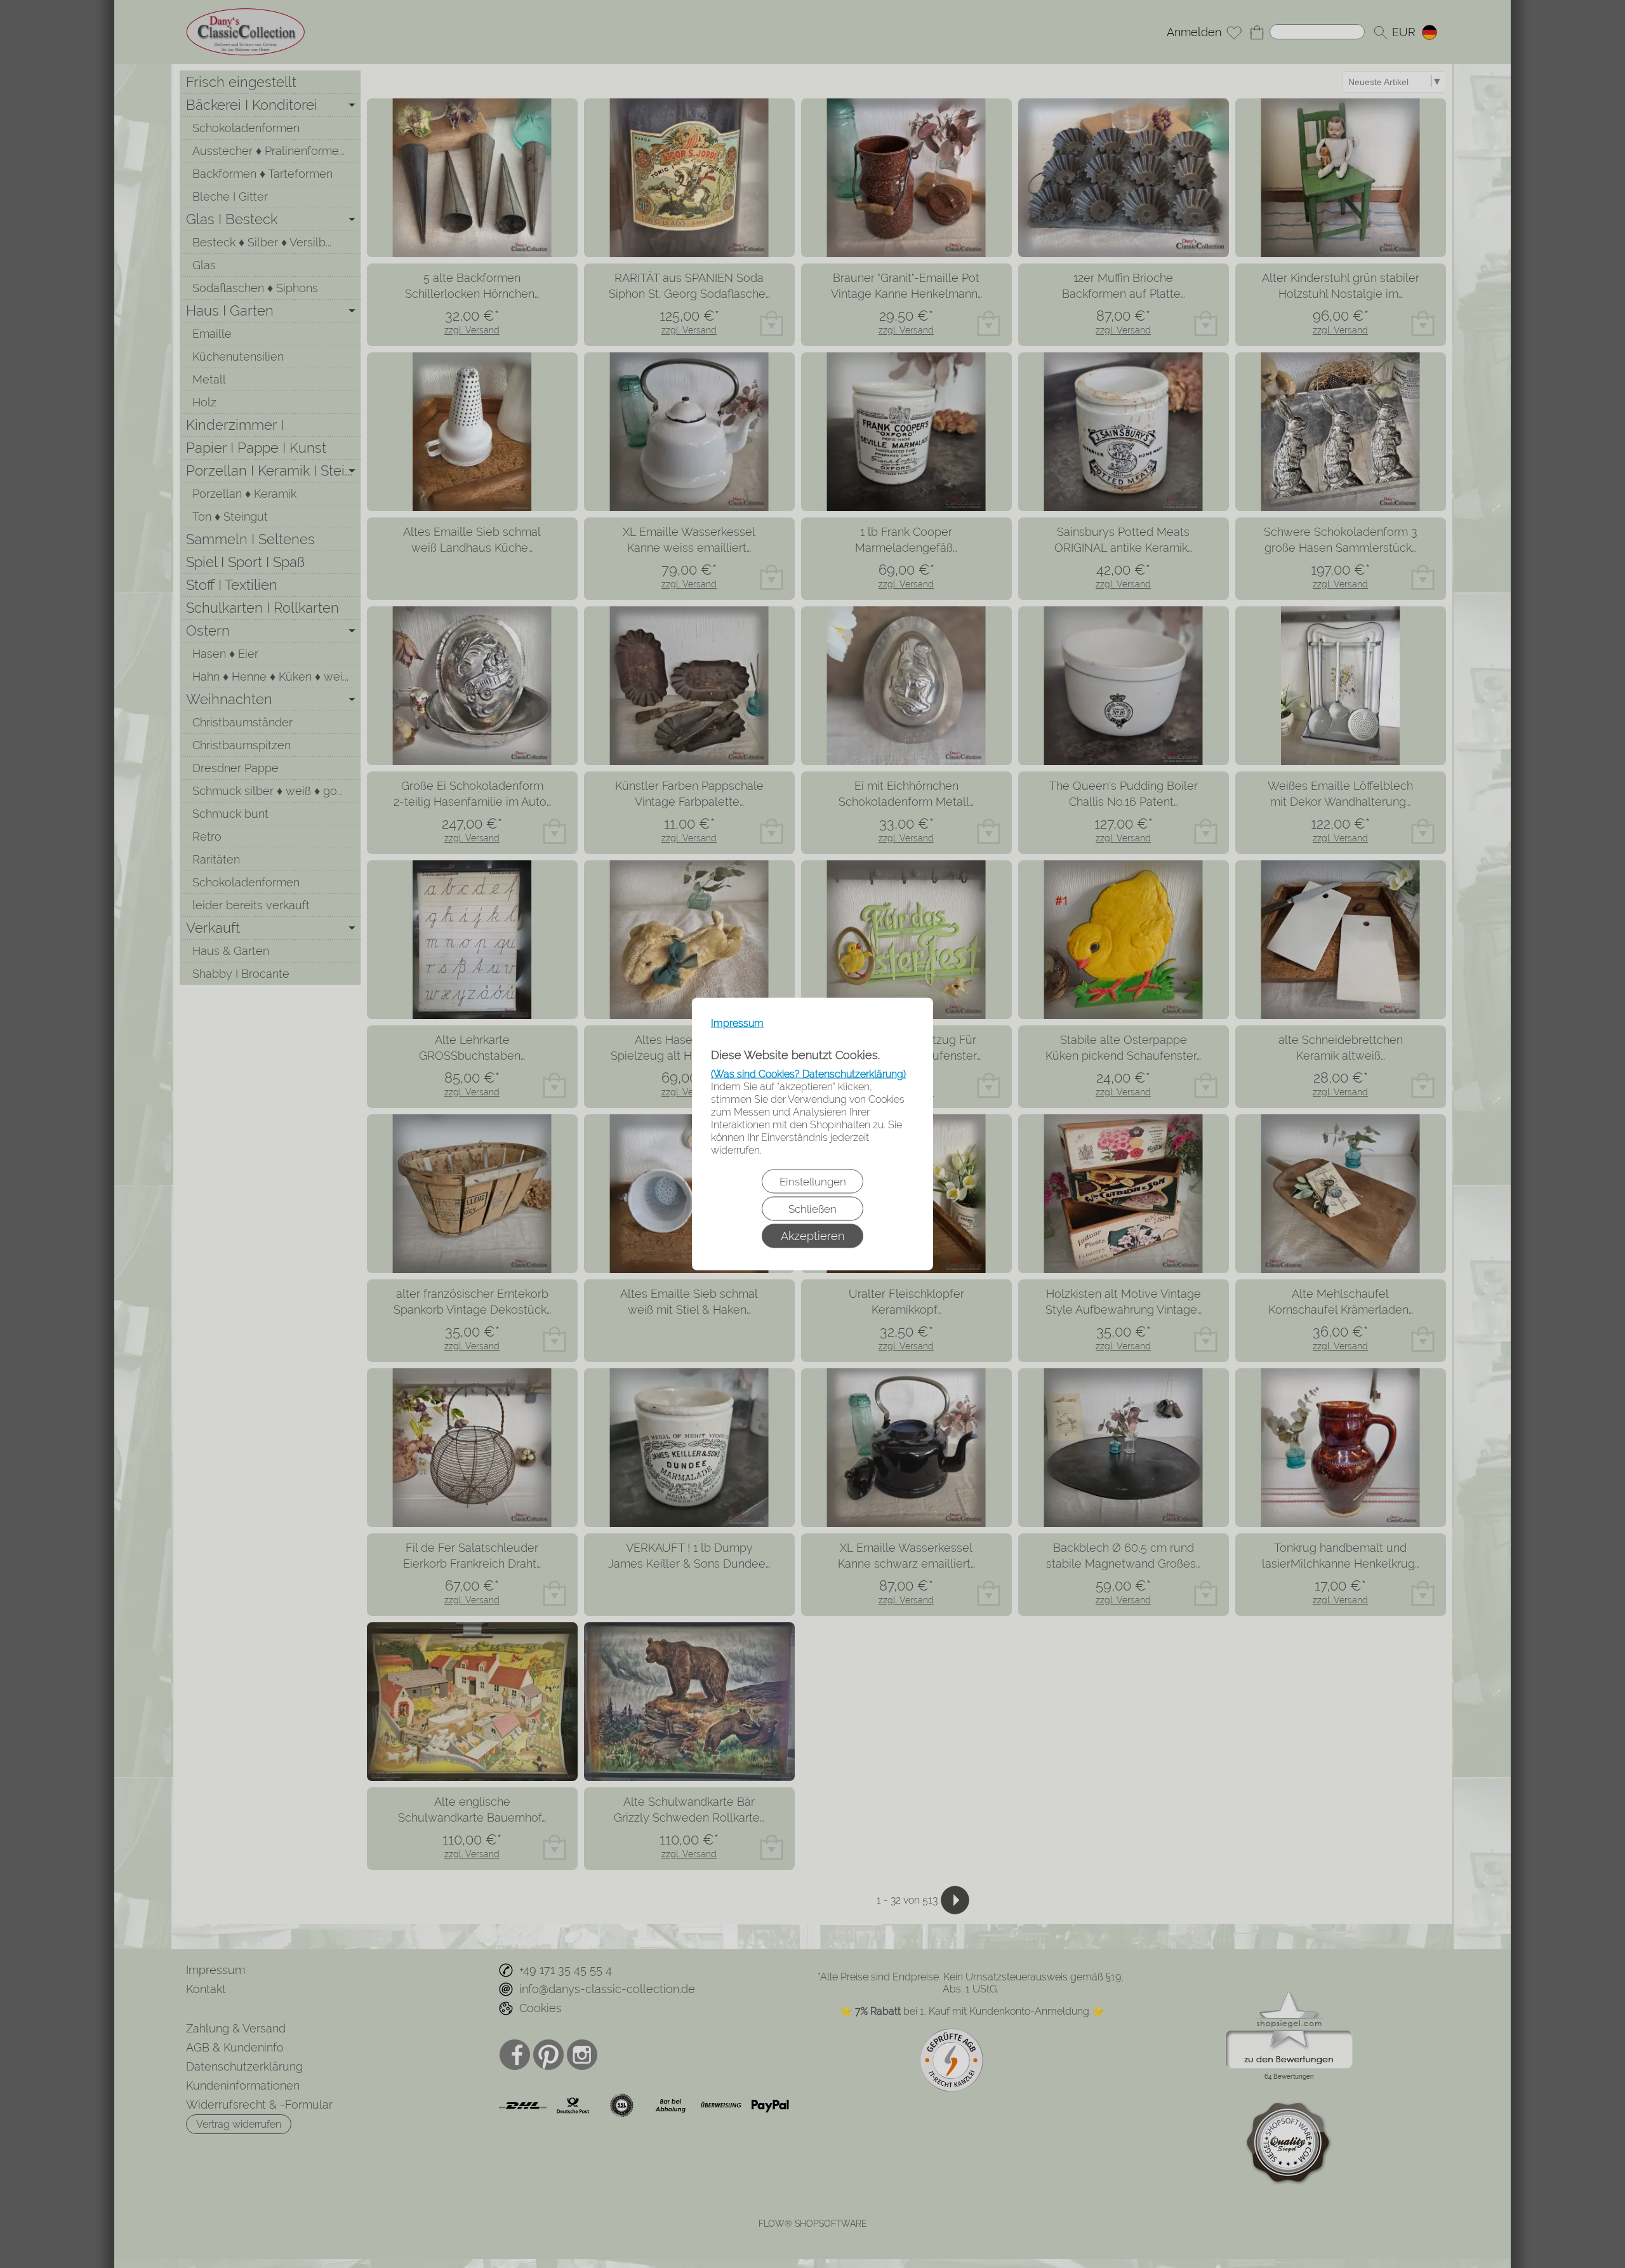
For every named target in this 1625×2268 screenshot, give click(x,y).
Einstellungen (813, 1182)
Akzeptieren (812, 1236)
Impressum (737, 1023)
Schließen (812, 1209)
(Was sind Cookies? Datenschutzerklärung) (808, 1074)
